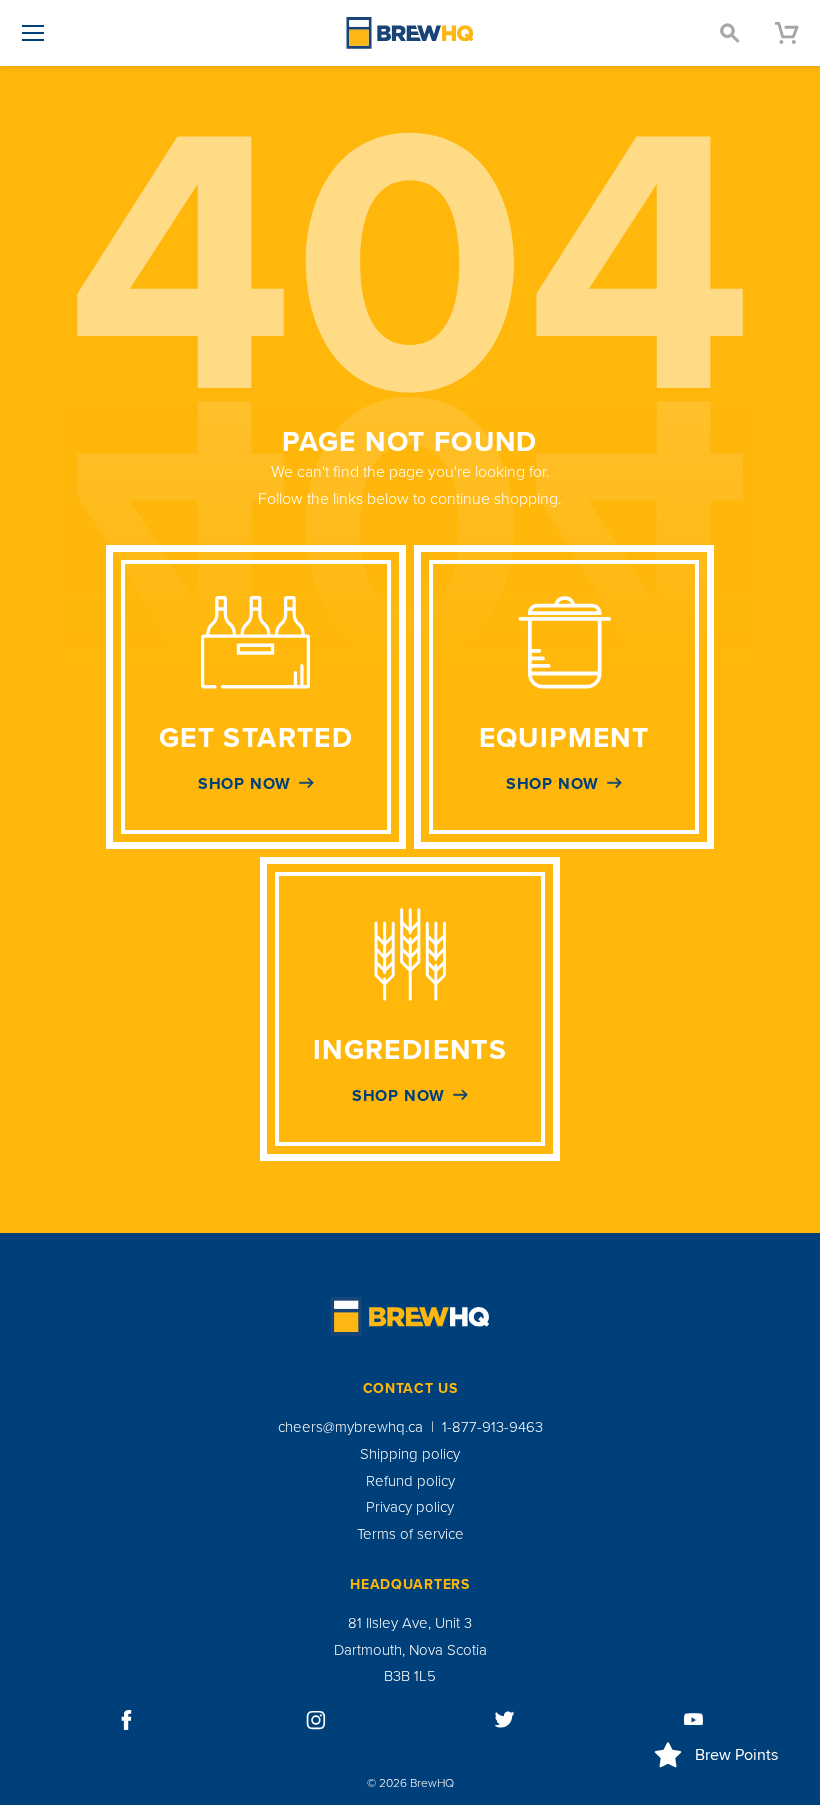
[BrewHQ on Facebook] (127, 1720)
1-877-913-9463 (492, 1427)
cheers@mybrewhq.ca (350, 1427)
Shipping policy (410, 1454)
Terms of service (410, 1534)
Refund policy (410, 1481)
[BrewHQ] (410, 33)
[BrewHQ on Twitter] (505, 1720)
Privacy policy (410, 1507)
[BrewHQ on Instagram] (316, 1720)
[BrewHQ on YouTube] (694, 1720)
